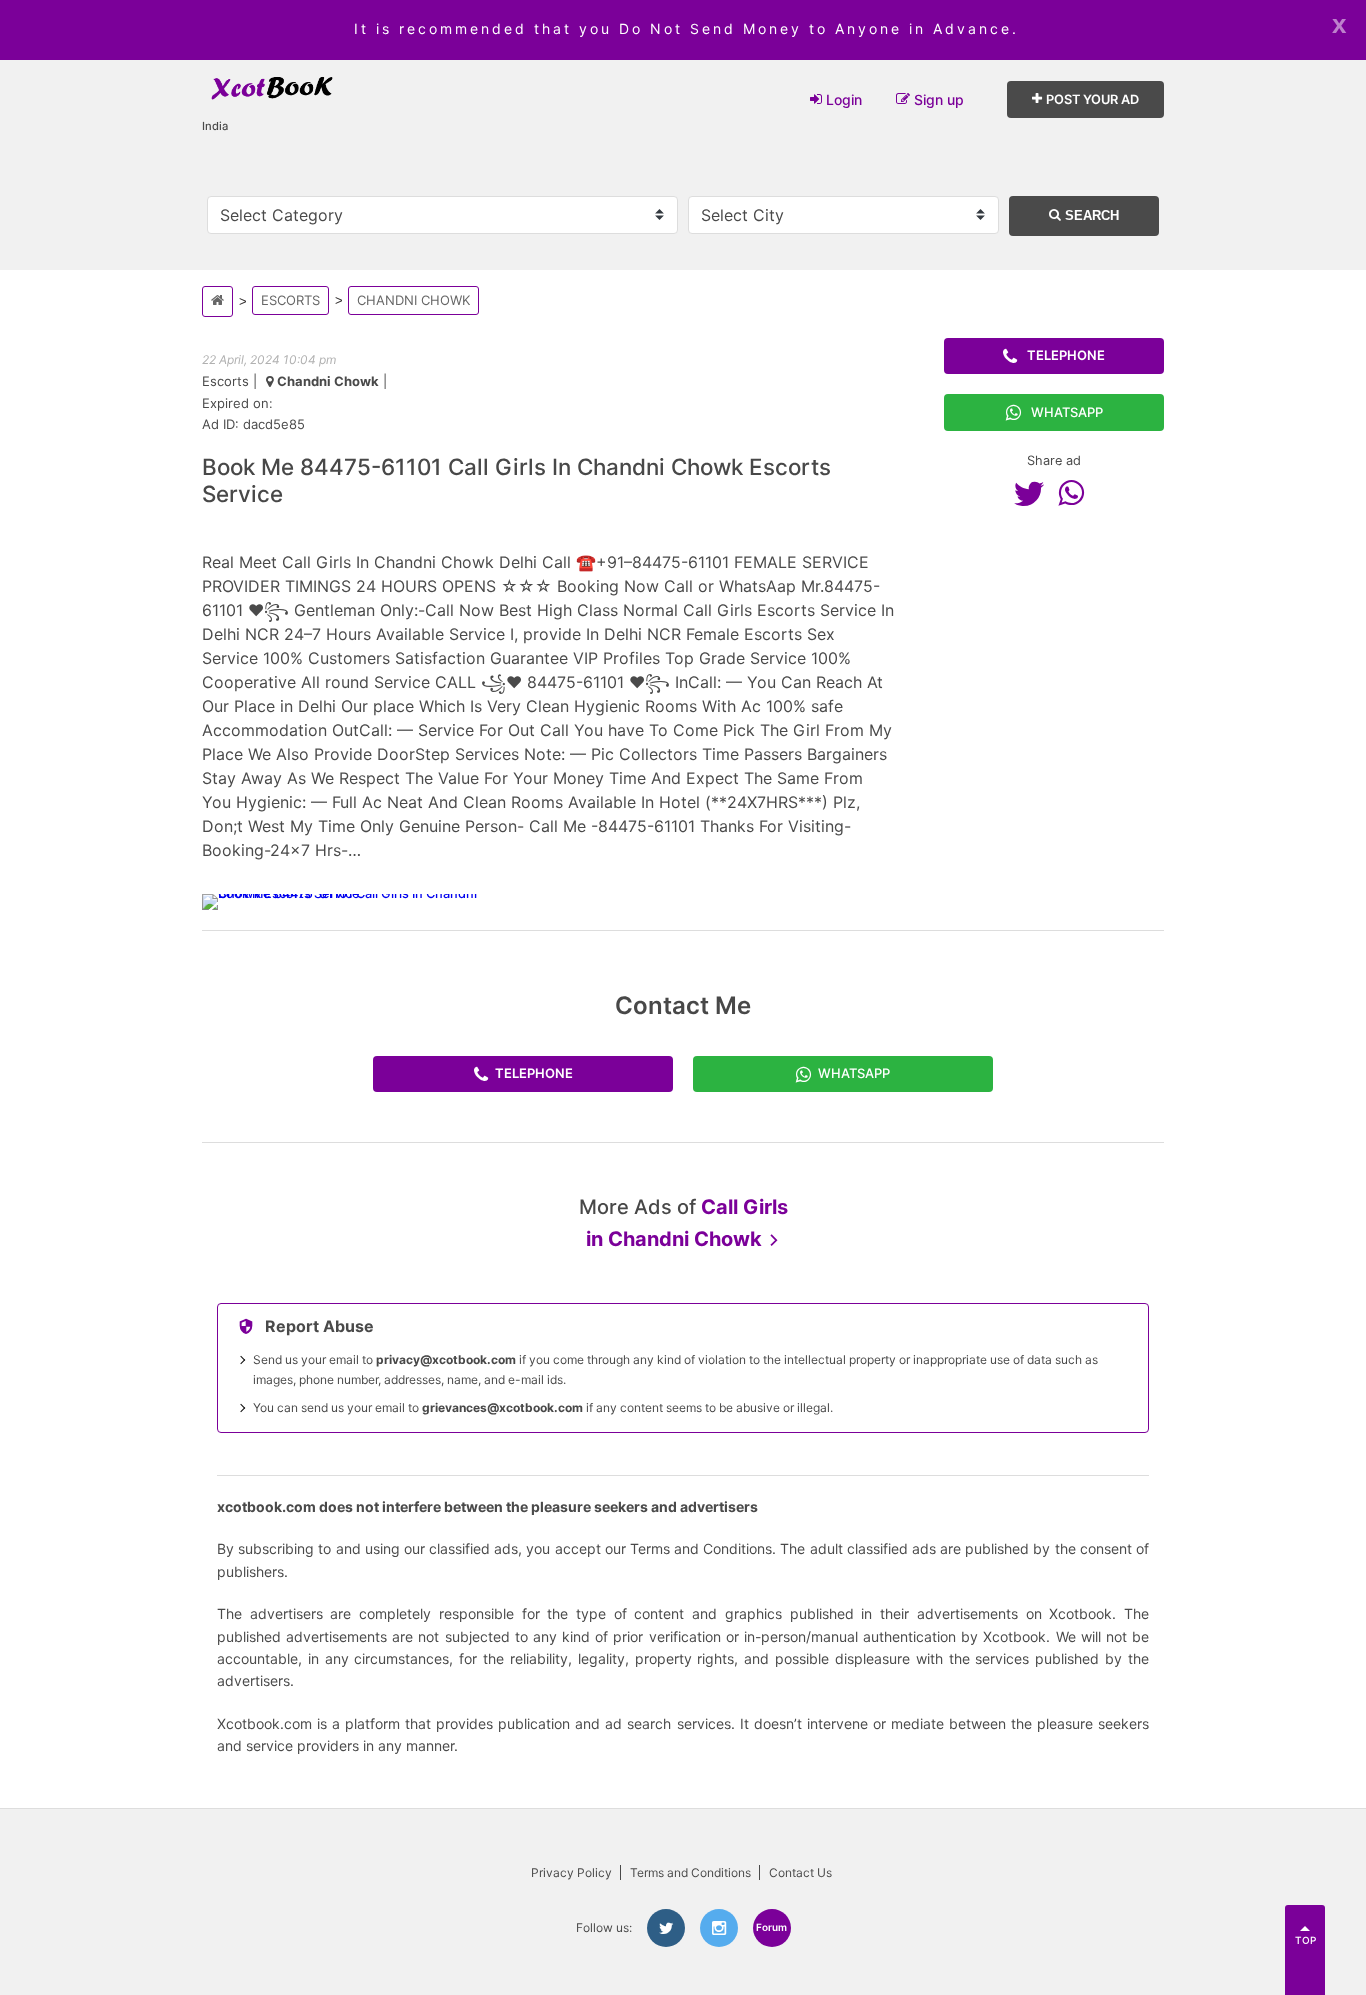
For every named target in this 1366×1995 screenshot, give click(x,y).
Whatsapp (1067, 412)
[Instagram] (719, 1928)
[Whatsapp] (1076, 493)
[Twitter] (1034, 493)
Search (1090, 215)
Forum (771, 1927)
